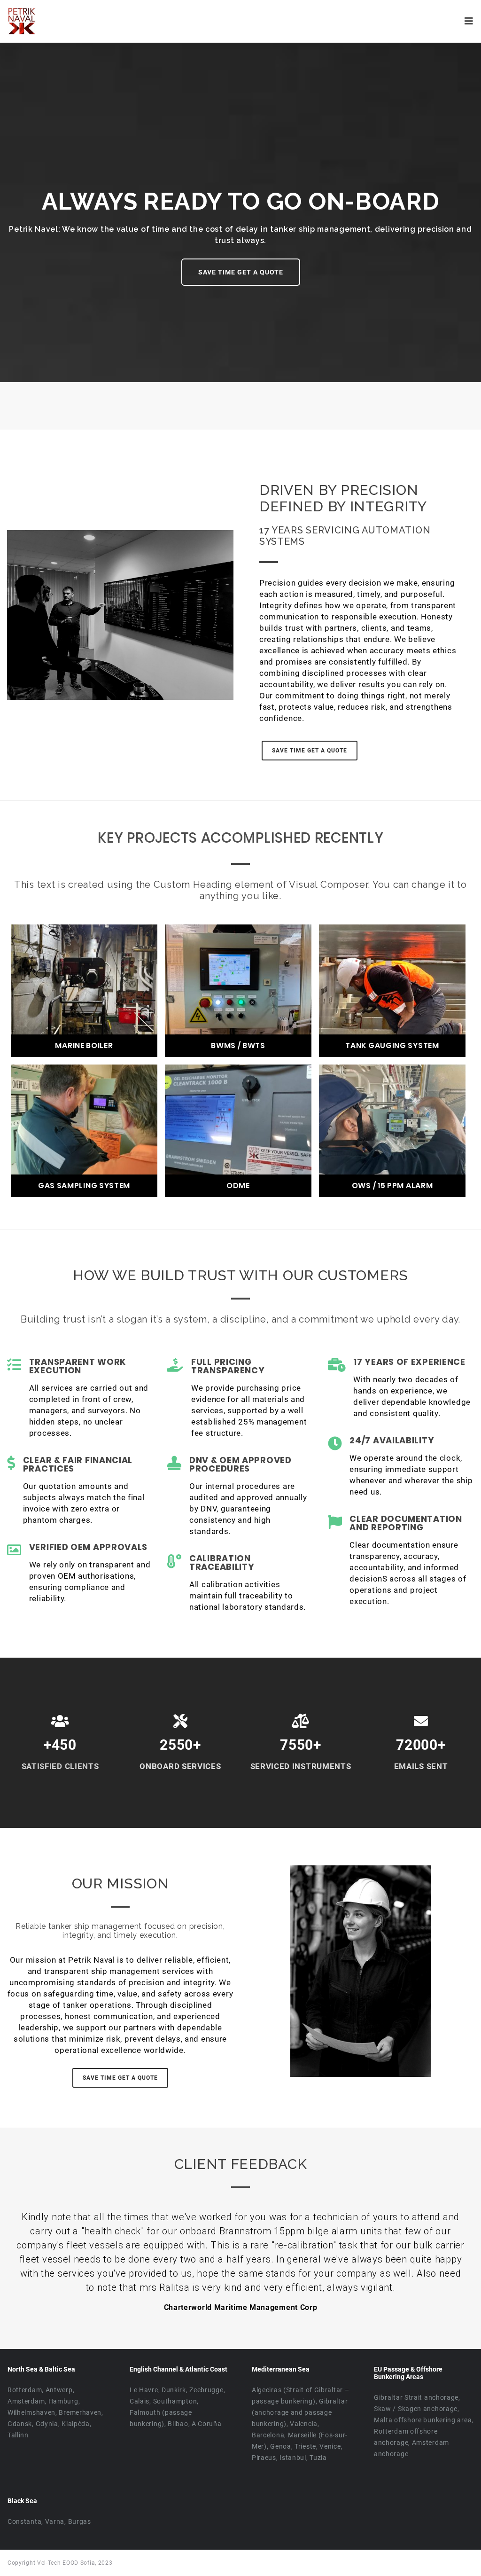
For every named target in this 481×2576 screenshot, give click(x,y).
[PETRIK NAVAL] (22, 20)
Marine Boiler (84, 1046)
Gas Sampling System (84, 1186)
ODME (238, 1186)
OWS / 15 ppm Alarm (392, 1186)
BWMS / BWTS (238, 1046)
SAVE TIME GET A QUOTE (241, 272)
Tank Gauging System (392, 1046)
